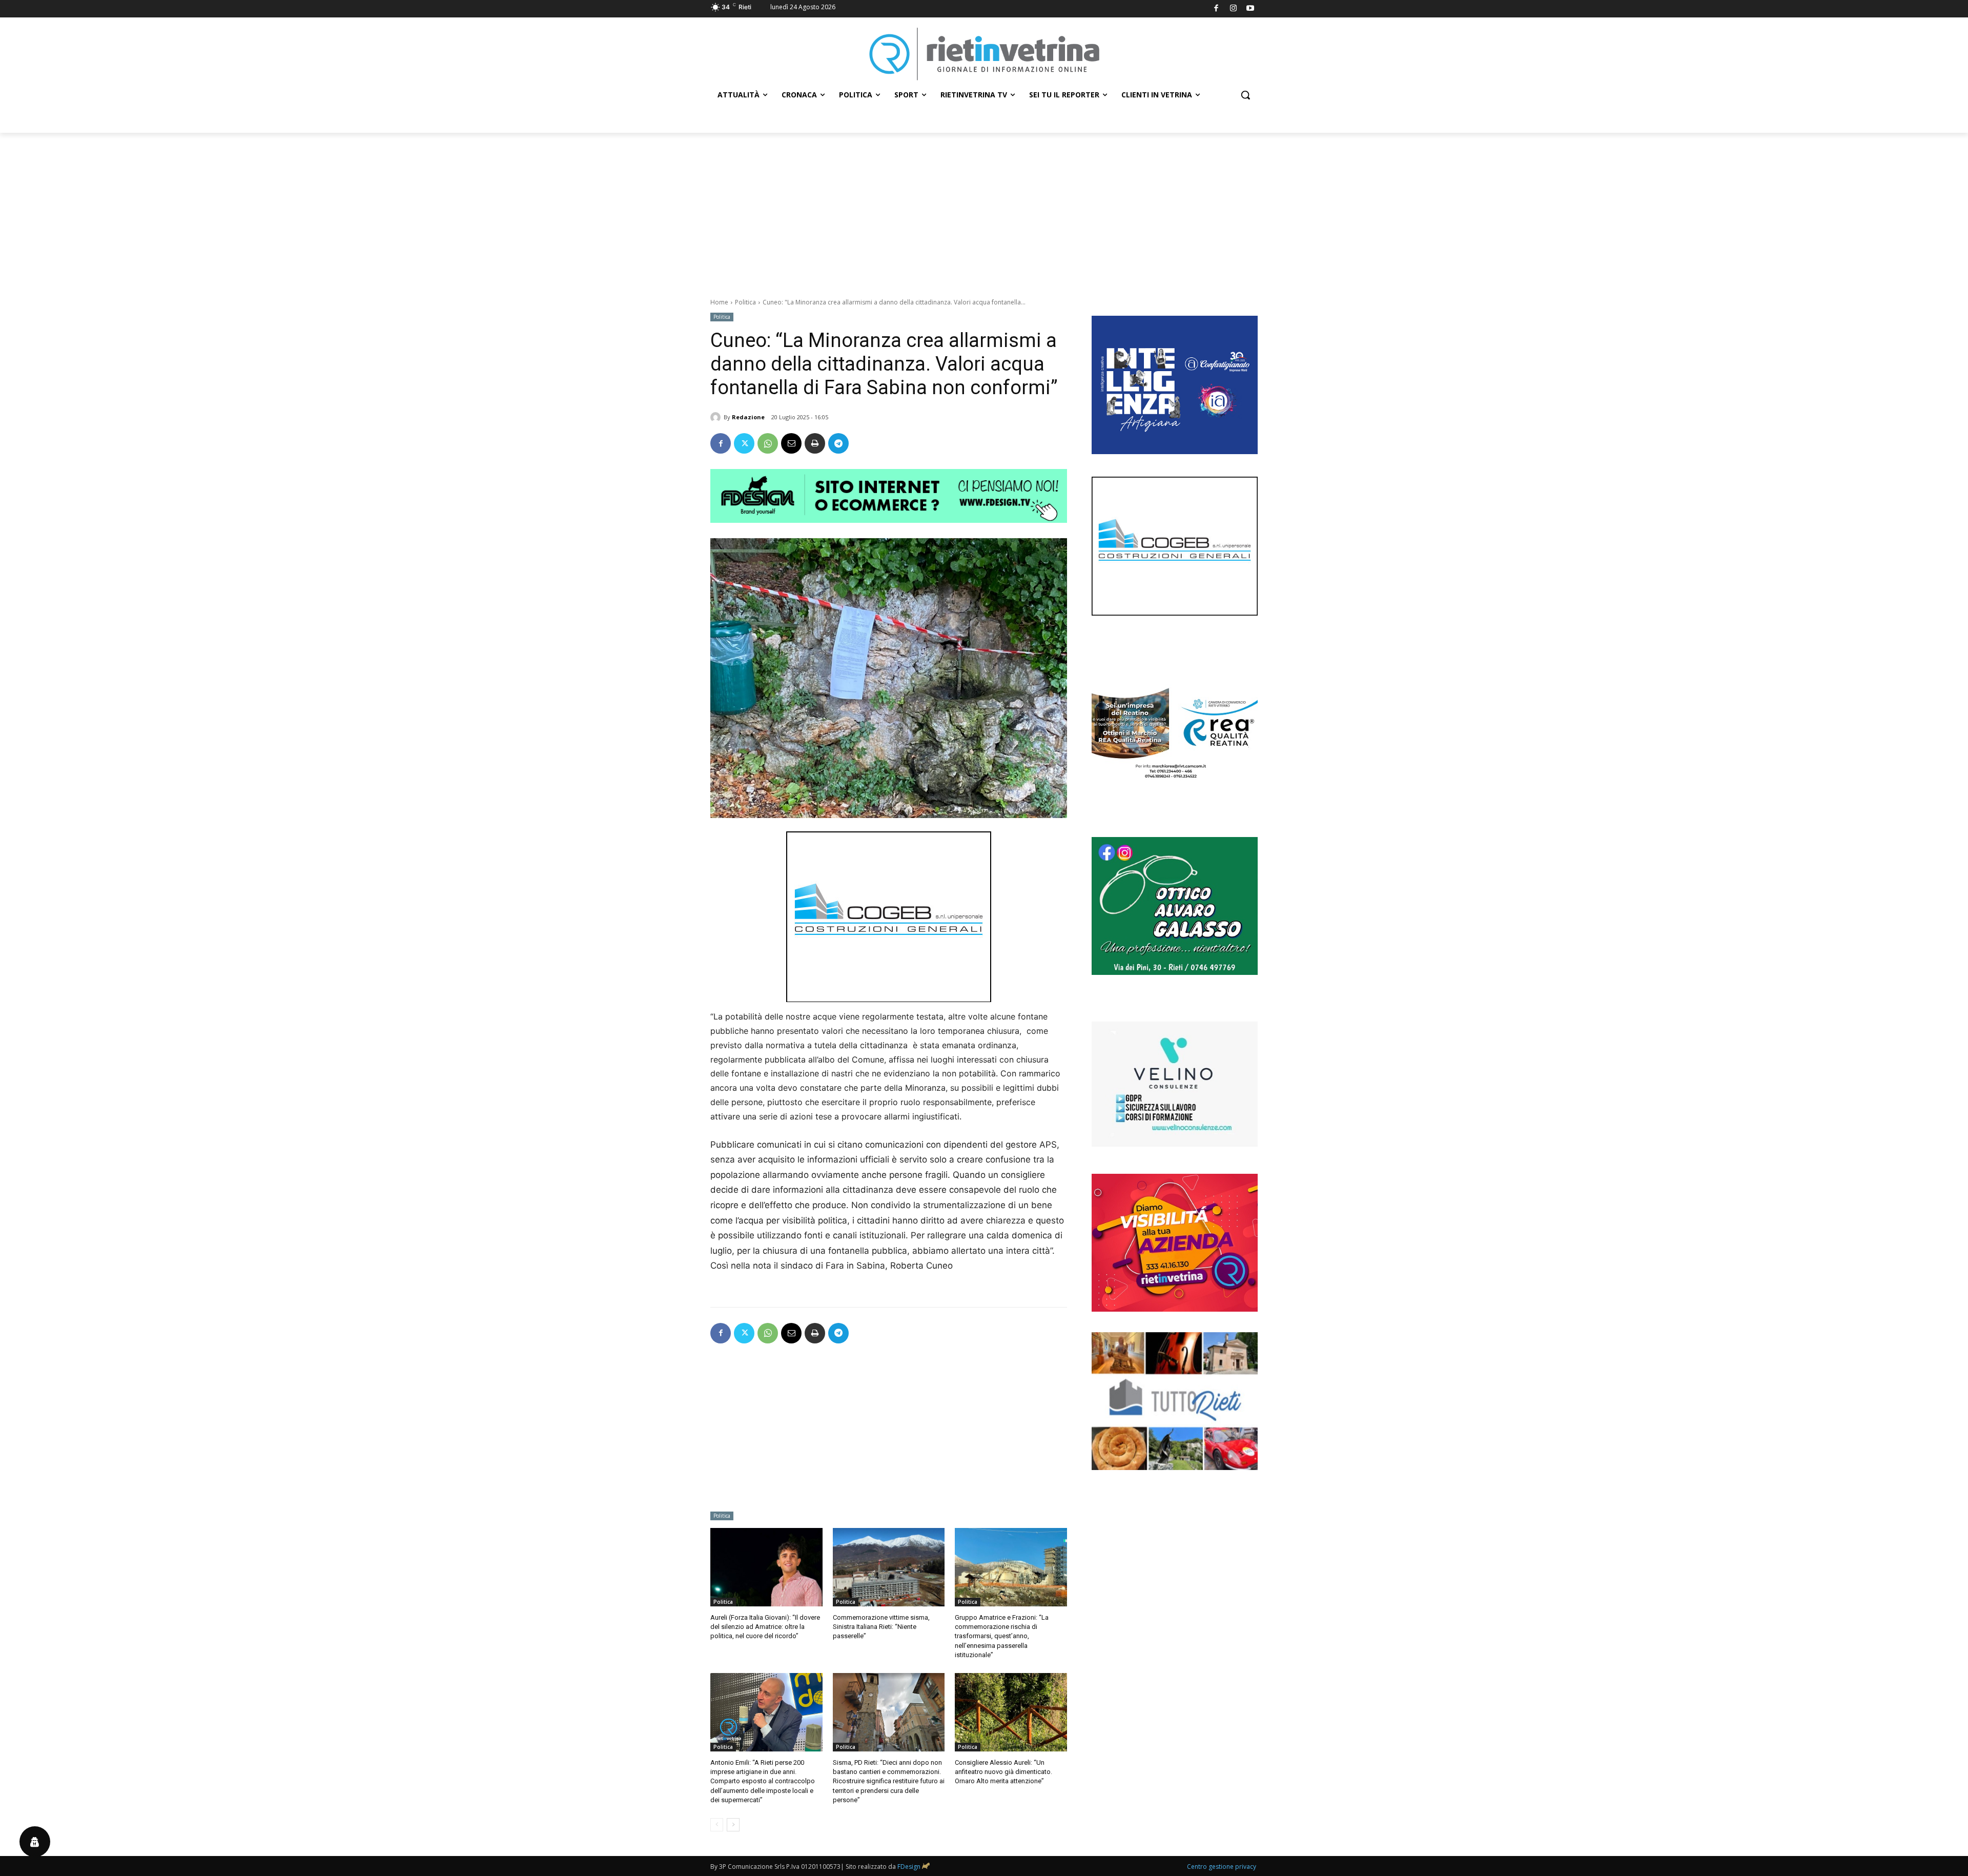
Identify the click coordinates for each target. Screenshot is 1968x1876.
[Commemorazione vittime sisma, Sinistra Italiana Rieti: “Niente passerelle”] (889, 1567)
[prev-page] (717, 1825)
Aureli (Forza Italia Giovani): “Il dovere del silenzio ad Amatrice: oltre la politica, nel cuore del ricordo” (765, 1627)
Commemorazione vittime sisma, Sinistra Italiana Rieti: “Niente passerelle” (881, 1627)
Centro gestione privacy (1222, 1867)
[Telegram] (838, 443)
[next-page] (733, 1825)
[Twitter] (744, 443)
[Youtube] (1251, 9)
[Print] (815, 443)
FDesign (909, 1867)
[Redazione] (717, 417)
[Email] (791, 443)
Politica (745, 302)
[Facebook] (1216, 9)
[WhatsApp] (768, 443)
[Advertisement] (984, 210)
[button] (1245, 95)
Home (719, 302)
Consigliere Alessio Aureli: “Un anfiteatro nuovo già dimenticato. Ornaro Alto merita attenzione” (1003, 1772)
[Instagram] (1233, 9)
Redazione (748, 417)
